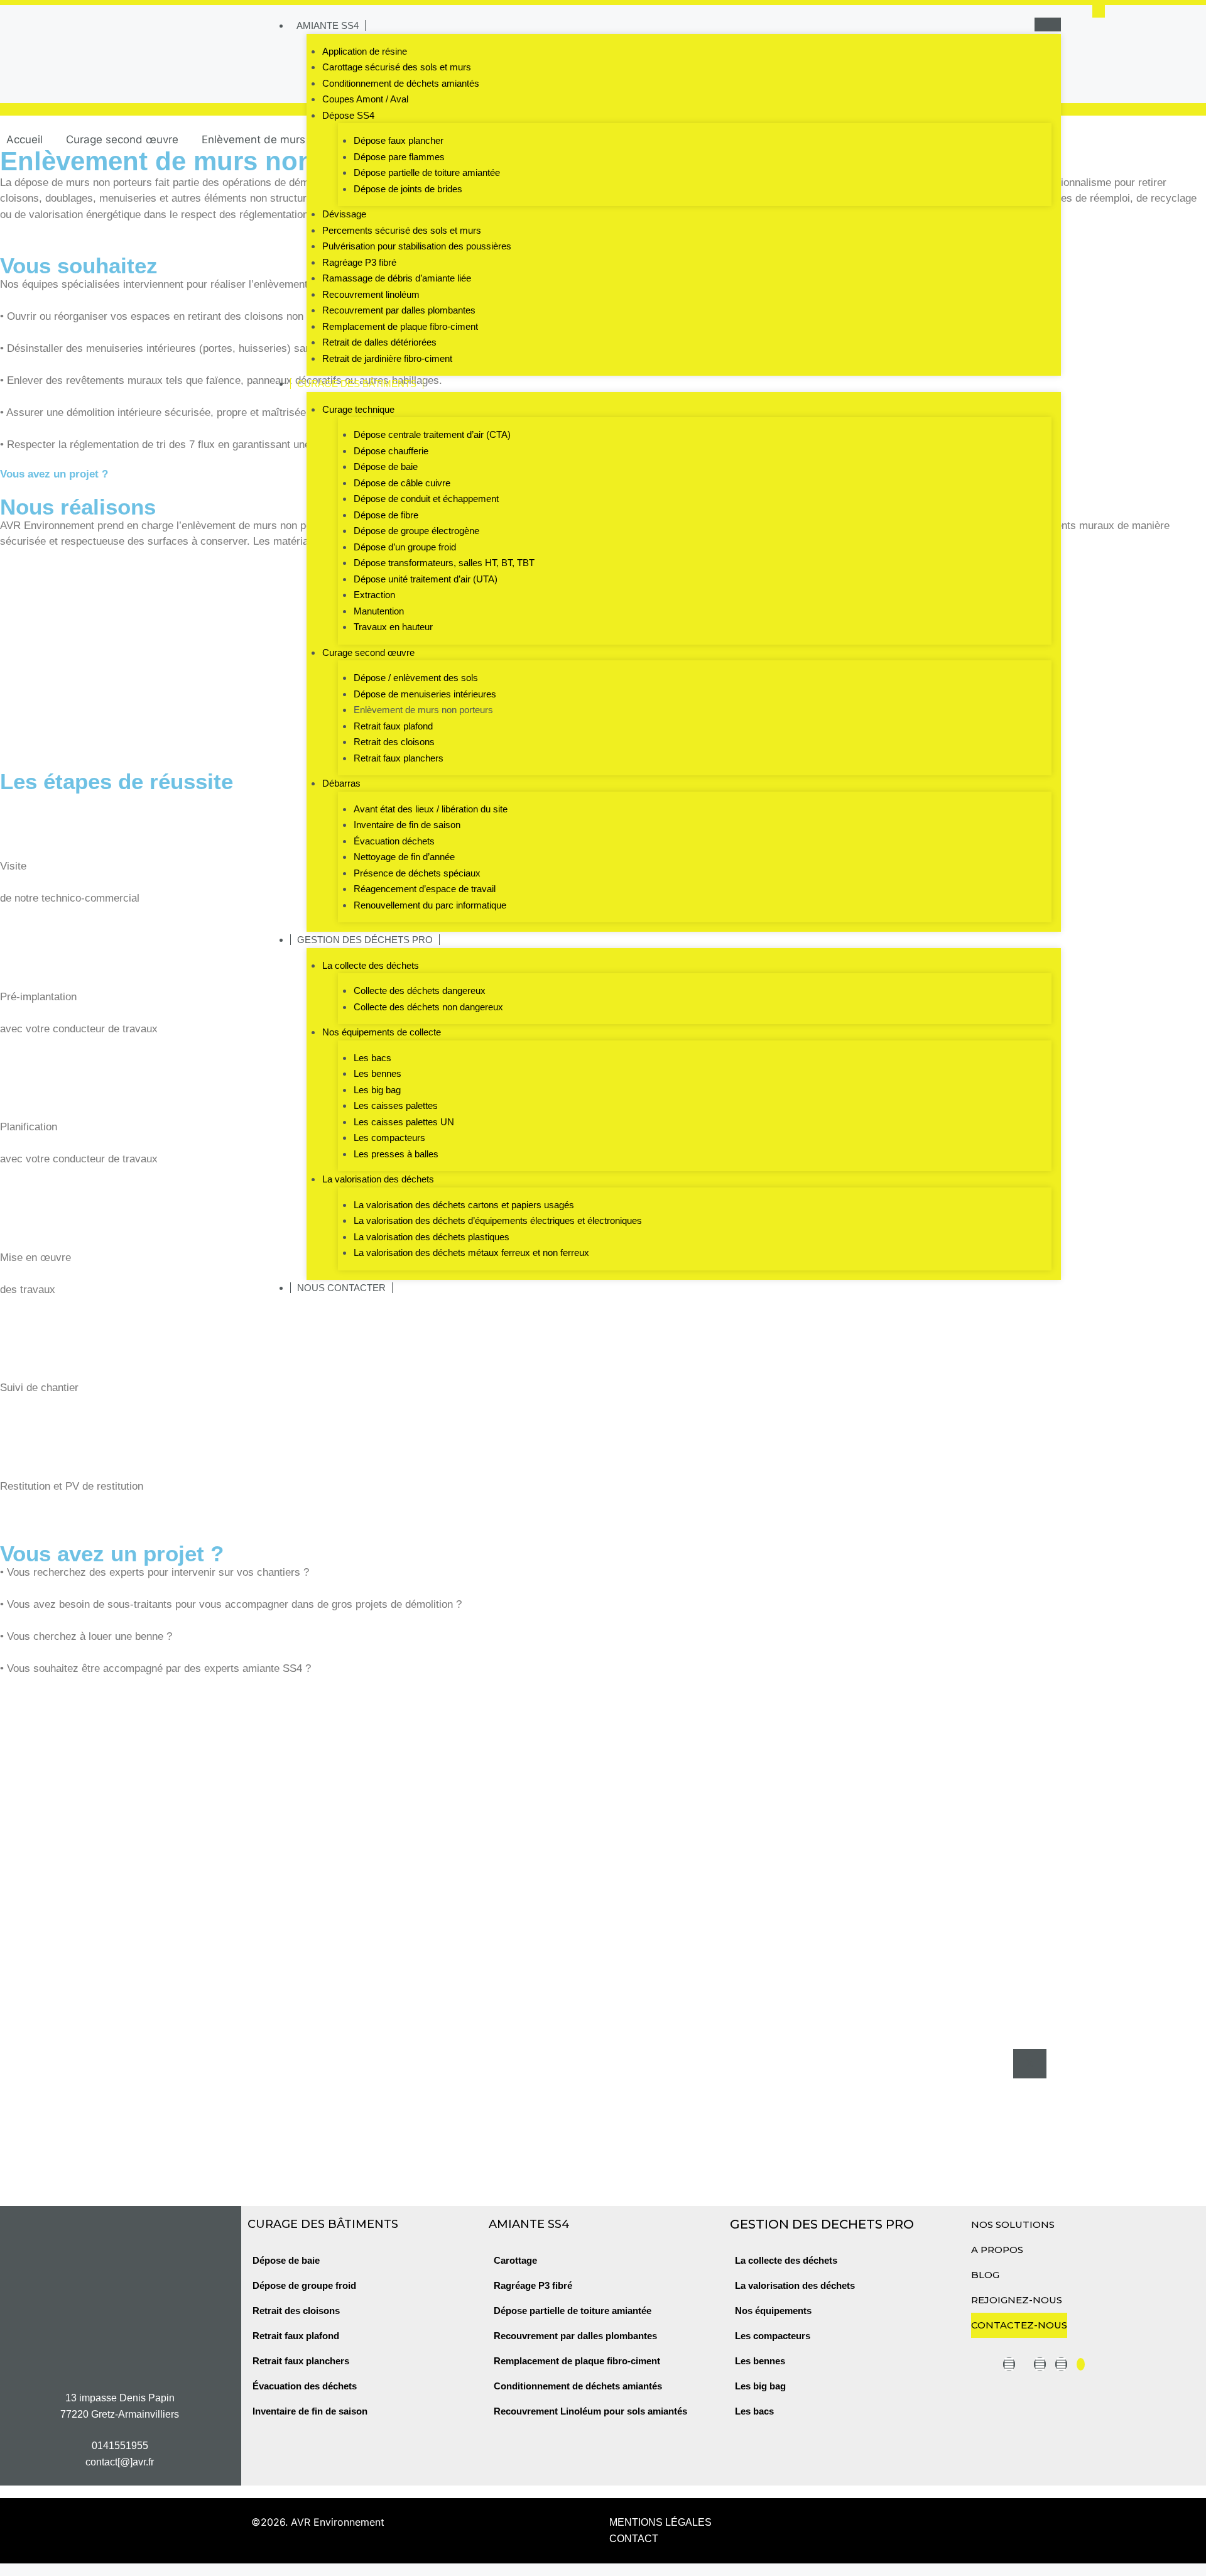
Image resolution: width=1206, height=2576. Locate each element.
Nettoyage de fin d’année (404, 857)
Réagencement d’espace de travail (425, 889)
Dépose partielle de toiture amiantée (427, 172)
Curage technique (358, 409)
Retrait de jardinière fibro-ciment (387, 358)
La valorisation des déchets (378, 1179)
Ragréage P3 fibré (359, 262)
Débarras (341, 783)
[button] (1099, 11)
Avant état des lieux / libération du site (431, 809)
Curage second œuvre (368, 652)
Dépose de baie (386, 467)
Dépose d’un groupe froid (405, 547)
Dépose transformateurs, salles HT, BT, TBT (444, 563)
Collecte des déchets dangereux (420, 991)
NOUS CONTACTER (341, 1288)
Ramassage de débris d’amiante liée (397, 278)
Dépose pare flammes (399, 157)
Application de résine (365, 51)
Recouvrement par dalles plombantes (399, 310)
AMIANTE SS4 (328, 25)
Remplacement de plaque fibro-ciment (400, 326)
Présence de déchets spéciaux (417, 873)
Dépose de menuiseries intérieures (425, 694)
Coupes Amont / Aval (365, 99)
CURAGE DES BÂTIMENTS (357, 384)
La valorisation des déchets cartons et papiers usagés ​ (465, 1205)
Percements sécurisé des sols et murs (402, 230)
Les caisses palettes (396, 1105)
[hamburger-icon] (1048, 25)
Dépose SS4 (348, 115)
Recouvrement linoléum (371, 294)
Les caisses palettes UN (404, 1122)
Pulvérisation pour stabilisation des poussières (417, 246)
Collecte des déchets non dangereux (428, 1007)
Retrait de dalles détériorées (379, 342)
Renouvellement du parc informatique (430, 905)
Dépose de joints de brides (408, 189)
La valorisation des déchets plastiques (432, 1237)
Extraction (374, 595)
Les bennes (378, 1073)
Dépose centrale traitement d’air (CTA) (432, 434)
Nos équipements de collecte (382, 1032)
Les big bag (377, 1090)
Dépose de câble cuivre (402, 483)
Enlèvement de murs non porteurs (423, 710)
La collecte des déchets (371, 965)
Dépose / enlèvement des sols (416, 678)
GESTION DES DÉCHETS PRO (365, 940)
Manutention (379, 611)
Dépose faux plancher (399, 140)
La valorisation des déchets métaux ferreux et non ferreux (471, 1253)
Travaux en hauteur (393, 627)
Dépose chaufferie (391, 451)
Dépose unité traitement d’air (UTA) (426, 579)
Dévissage (344, 214)
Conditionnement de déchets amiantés (401, 83)
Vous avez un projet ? (54, 474)
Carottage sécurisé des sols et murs (397, 67)
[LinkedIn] (1009, 2364)
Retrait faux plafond (393, 726)
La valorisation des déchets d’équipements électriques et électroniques (498, 1220)
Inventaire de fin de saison (407, 825)
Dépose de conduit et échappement (426, 499)
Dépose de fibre (386, 515)
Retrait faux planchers (399, 758)
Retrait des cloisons (394, 742)
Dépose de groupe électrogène (416, 531)
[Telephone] (1081, 2364)
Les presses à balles (396, 1154)
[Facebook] (1061, 2364)
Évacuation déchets (394, 841)
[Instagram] (1040, 2364)
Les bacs (372, 1058)
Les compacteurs (389, 1138)
